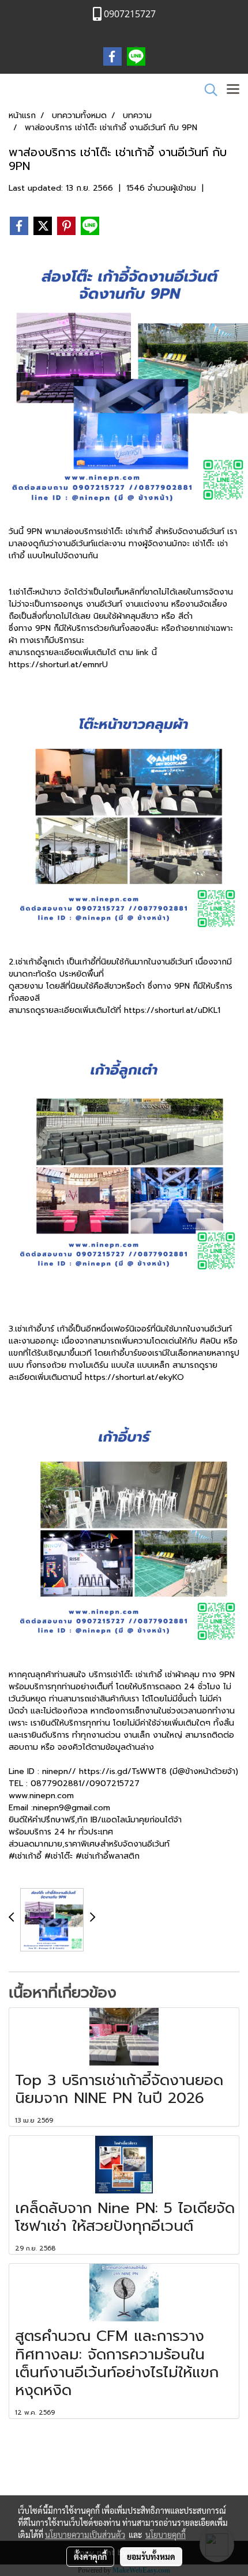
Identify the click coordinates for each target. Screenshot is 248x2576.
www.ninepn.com (41, 1796)
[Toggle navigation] (233, 90)
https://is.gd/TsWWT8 (123, 1771)
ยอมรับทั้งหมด (151, 2556)
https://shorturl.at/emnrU (58, 665)
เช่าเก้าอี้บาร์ (36, 1329)
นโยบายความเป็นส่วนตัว (85, 2535)
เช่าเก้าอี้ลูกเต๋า (40, 962)
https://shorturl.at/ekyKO (134, 1377)
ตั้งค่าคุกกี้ (90, 2556)
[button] (207, 90)
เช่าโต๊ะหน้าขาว (39, 592)
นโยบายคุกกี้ (166, 2535)
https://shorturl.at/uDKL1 (172, 1010)
